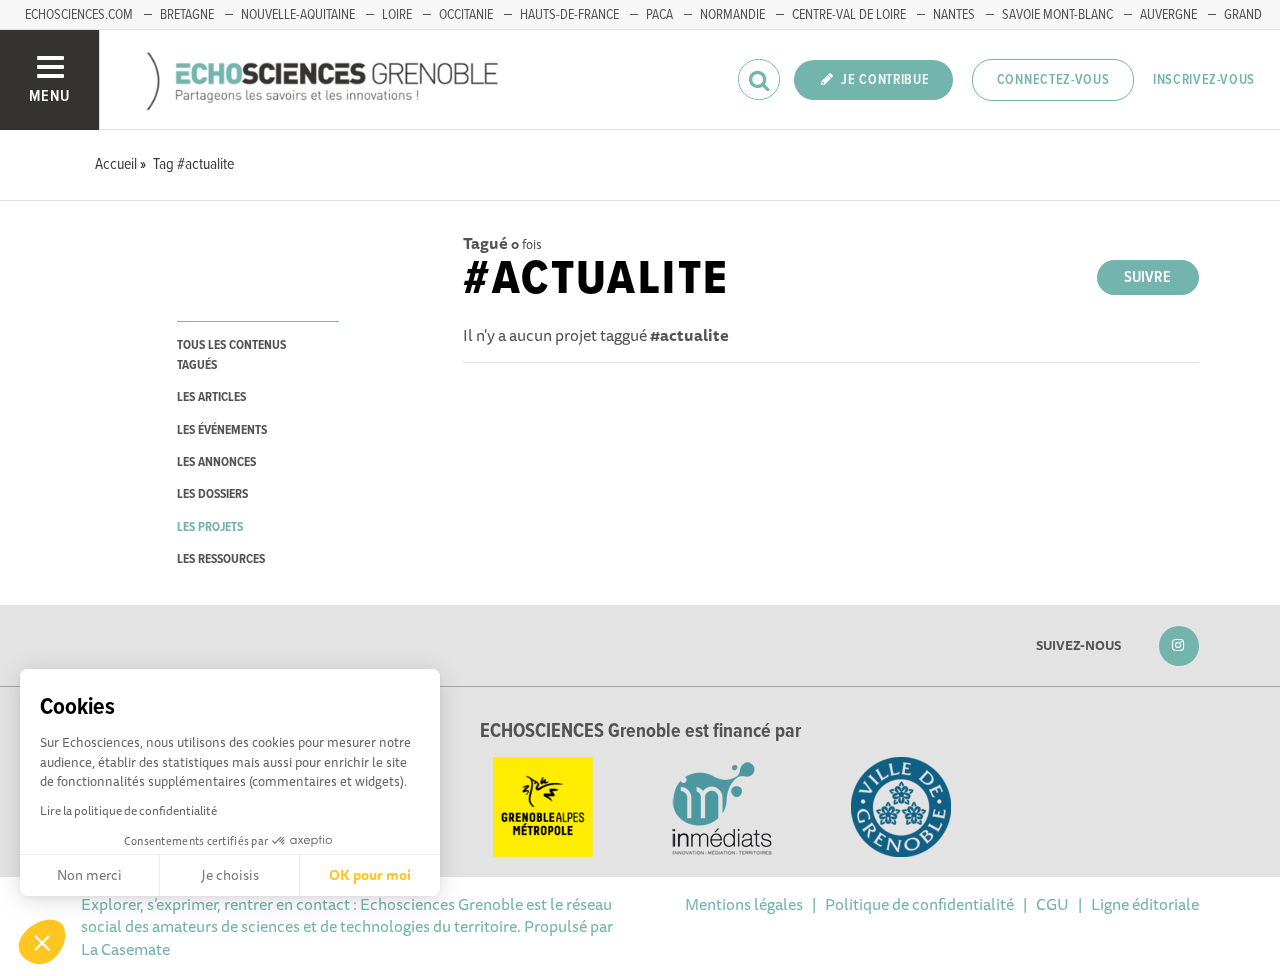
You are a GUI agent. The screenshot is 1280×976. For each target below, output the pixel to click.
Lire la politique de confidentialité (128, 810)
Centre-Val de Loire (849, 15)
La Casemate (125, 949)
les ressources (221, 559)
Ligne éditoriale (1145, 904)
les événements (222, 430)
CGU (1052, 904)
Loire (397, 15)
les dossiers (212, 494)
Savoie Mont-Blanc (1057, 15)
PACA (659, 15)
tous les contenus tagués (231, 355)
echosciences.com (79, 15)
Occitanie (466, 15)
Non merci (89, 875)
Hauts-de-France (569, 15)
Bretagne (187, 15)
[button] (42, 942)
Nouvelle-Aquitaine (298, 15)
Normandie (732, 15)
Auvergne (1168, 15)
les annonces (216, 462)
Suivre (1147, 277)
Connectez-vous (1053, 80)
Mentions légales (744, 904)
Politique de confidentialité (919, 904)
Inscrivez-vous (1204, 80)
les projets (210, 527)
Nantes (954, 15)
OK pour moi (370, 875)
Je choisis (230, 875)
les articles (211, 397)
